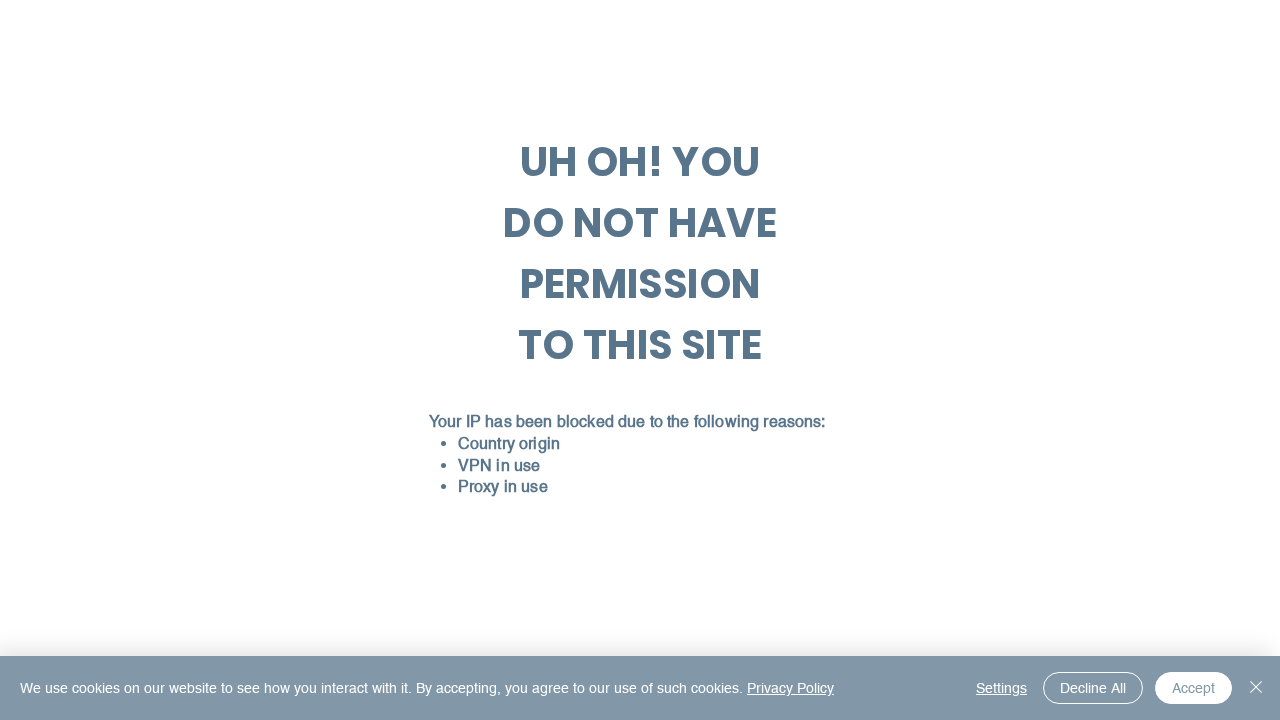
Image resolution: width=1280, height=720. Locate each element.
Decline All (1093, 688)
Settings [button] (1001, 688)
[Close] (1256, 688)
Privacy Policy (790, 688)
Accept (1193, 688)
